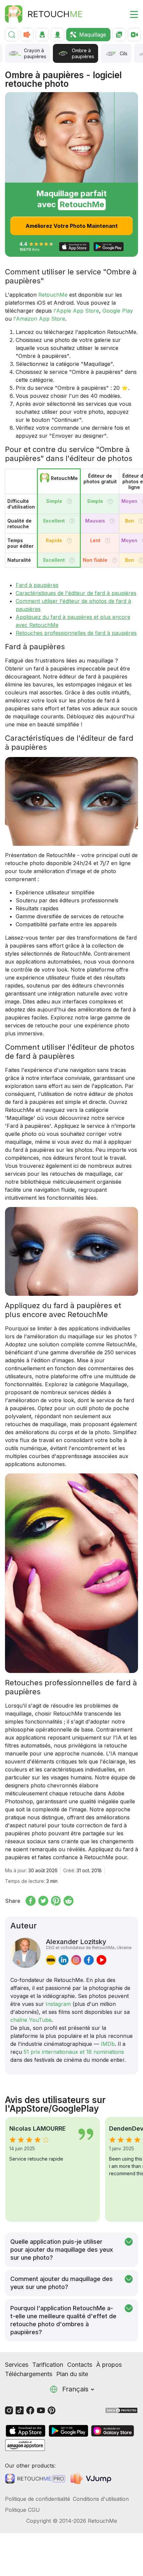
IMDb (108, 2044)
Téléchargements (29, 2374)
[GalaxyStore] (112, 2431)
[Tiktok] (20, 2410)
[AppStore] (26, 2431)
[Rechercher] (12, 35)
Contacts (80, 2365)
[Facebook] (30, 2410)
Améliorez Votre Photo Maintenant (72, 226)
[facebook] (89, 1960)
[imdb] (51, 1960)
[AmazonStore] (25, 2445)
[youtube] (101, 1960)
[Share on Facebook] (31, 1901)
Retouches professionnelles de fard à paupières (76, 633)
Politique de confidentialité (38, 2499)
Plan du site (72, 2374)
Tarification (48, 2365)
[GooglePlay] (69, 2431)
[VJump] (92, 2478)
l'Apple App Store (76, 311)
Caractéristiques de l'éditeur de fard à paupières (76, 593)
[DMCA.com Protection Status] (121, 2410)
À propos (109, 2365)
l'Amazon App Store (39, 319)
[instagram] (76, 1960)
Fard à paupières (37, 585)
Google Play (118, 311)
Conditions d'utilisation (101, 2499)
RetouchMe (53, 295)
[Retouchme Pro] (35, 2479)
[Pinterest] (52, 2410)
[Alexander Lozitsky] (25, 1953)
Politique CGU (22, 2510)
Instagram (58, 2004)
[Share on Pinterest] (56, 1901)
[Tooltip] (69, 501)
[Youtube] (41, 2410)
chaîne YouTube (31, 2020)
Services (17, 2365)
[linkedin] (64, 1960)
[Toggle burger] (130, 14)
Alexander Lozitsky (89, 1944)
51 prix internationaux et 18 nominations (74, 2052)
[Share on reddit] (69, 1901)
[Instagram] (9, 2410)
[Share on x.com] (43, 1901)
